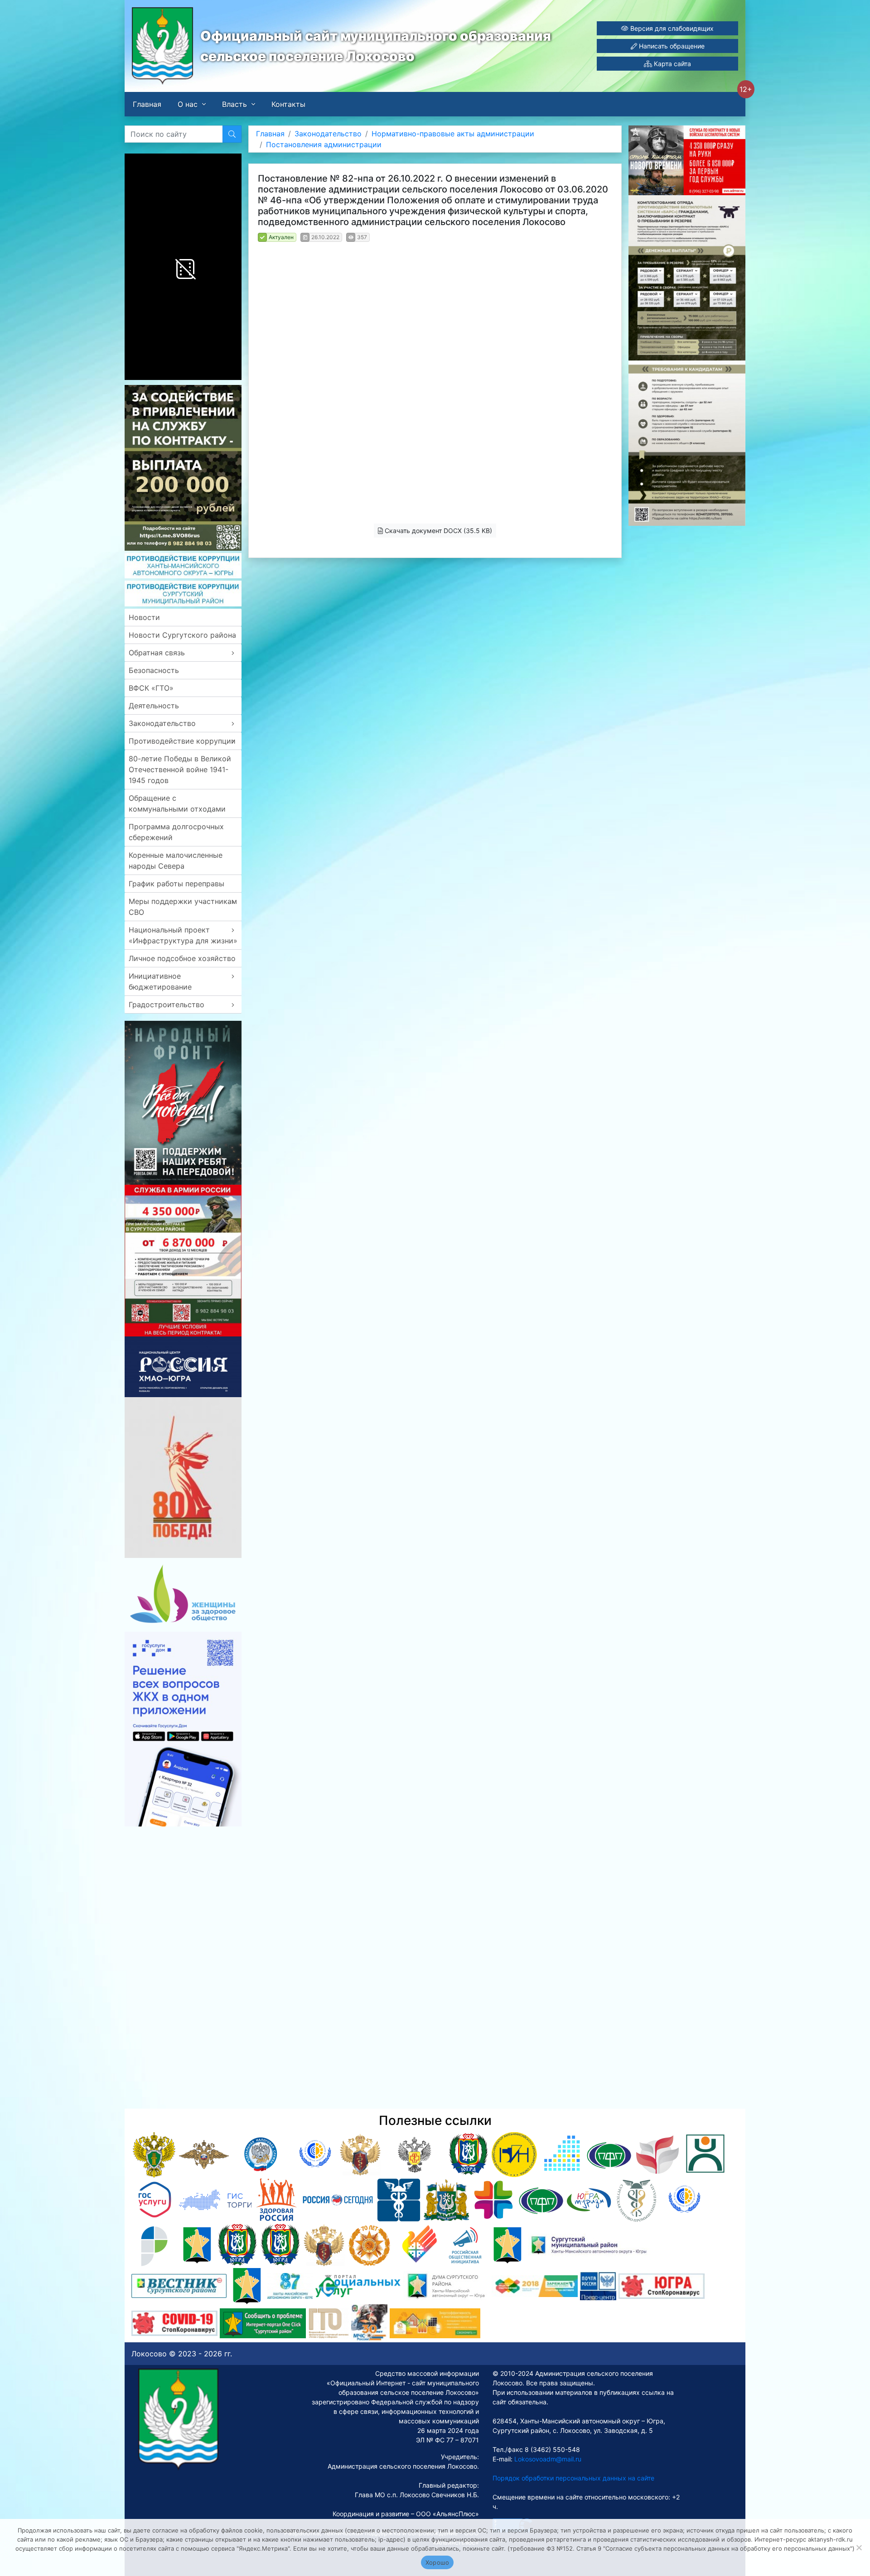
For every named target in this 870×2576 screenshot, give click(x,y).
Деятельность (154, 706)
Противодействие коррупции (182, 741)
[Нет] (859, 2547)
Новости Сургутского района (182, 635)
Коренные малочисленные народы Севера (176, 860)
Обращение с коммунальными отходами (177, 803)
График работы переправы (176, 884)
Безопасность (154, 670)
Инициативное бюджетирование (160, 981)
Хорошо (437, 2562)
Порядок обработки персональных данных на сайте (573, 2478)
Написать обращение (671, 46)
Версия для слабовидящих (671, 28)
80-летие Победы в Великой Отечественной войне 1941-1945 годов (180, 769)
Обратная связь (157, 653)
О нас (188, 104)
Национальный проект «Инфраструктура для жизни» (183, 935)
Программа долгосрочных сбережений (176, 832)
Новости (144, 617)
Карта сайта (672, 64)
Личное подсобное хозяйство (182, 958)
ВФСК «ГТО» (151, 688)
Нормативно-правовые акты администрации (453, 134)
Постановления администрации (324, 144)
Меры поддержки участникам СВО (183, 907)
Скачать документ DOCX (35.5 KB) (437, 531)
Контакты (288, 104)
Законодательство (162, 723)
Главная (147, 104)
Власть (234, 104)
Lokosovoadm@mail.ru (547, 2459)
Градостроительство (167, 1004)
